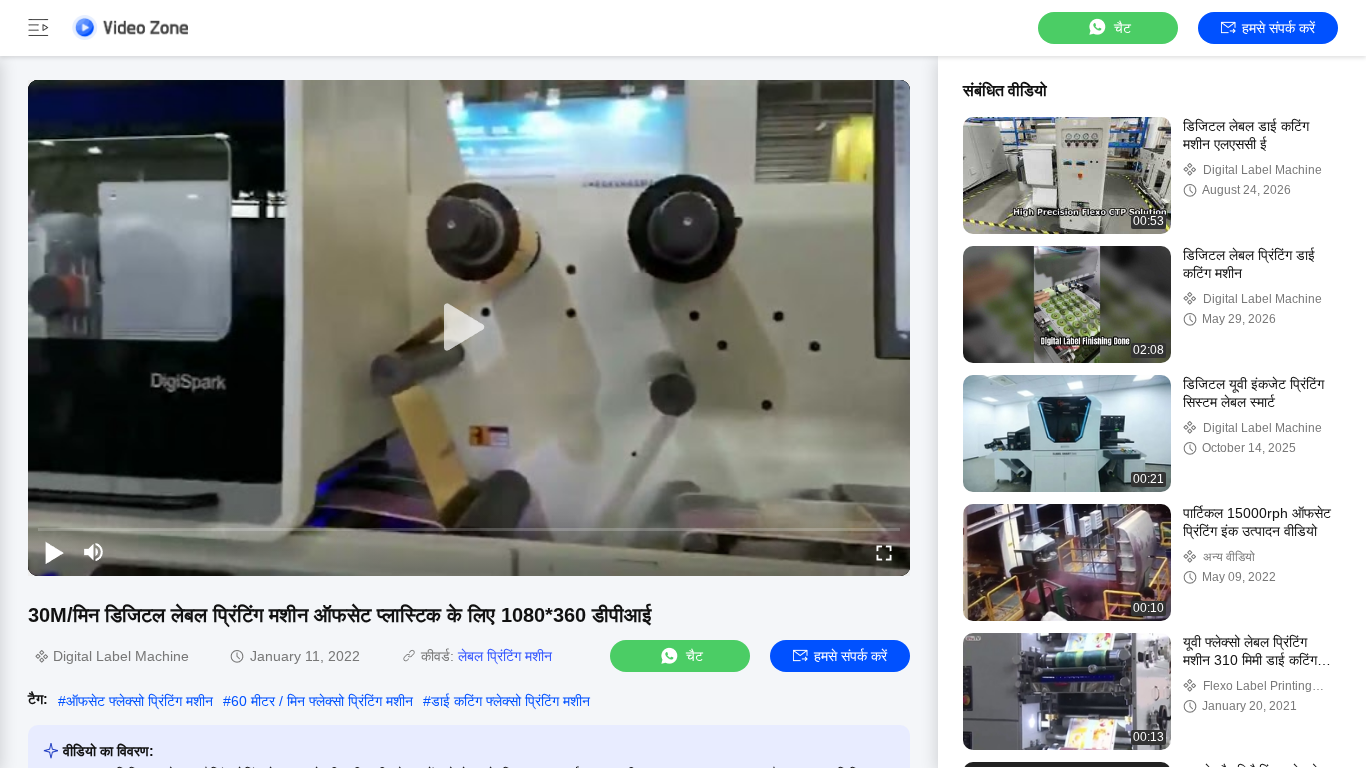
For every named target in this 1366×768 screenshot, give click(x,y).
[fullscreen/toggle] (884, 552)
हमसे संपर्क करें (1278, 28)
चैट (1122, 28)
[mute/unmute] (94, 552)
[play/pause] (54, 552)
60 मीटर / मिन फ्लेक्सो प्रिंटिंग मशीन (322, 701)
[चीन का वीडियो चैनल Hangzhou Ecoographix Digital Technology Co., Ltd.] (130, 27)
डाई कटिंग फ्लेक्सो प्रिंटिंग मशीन (510, 701)
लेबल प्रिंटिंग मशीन (505, 656)
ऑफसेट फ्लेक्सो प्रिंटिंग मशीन (139, 701)
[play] (469, 328)
